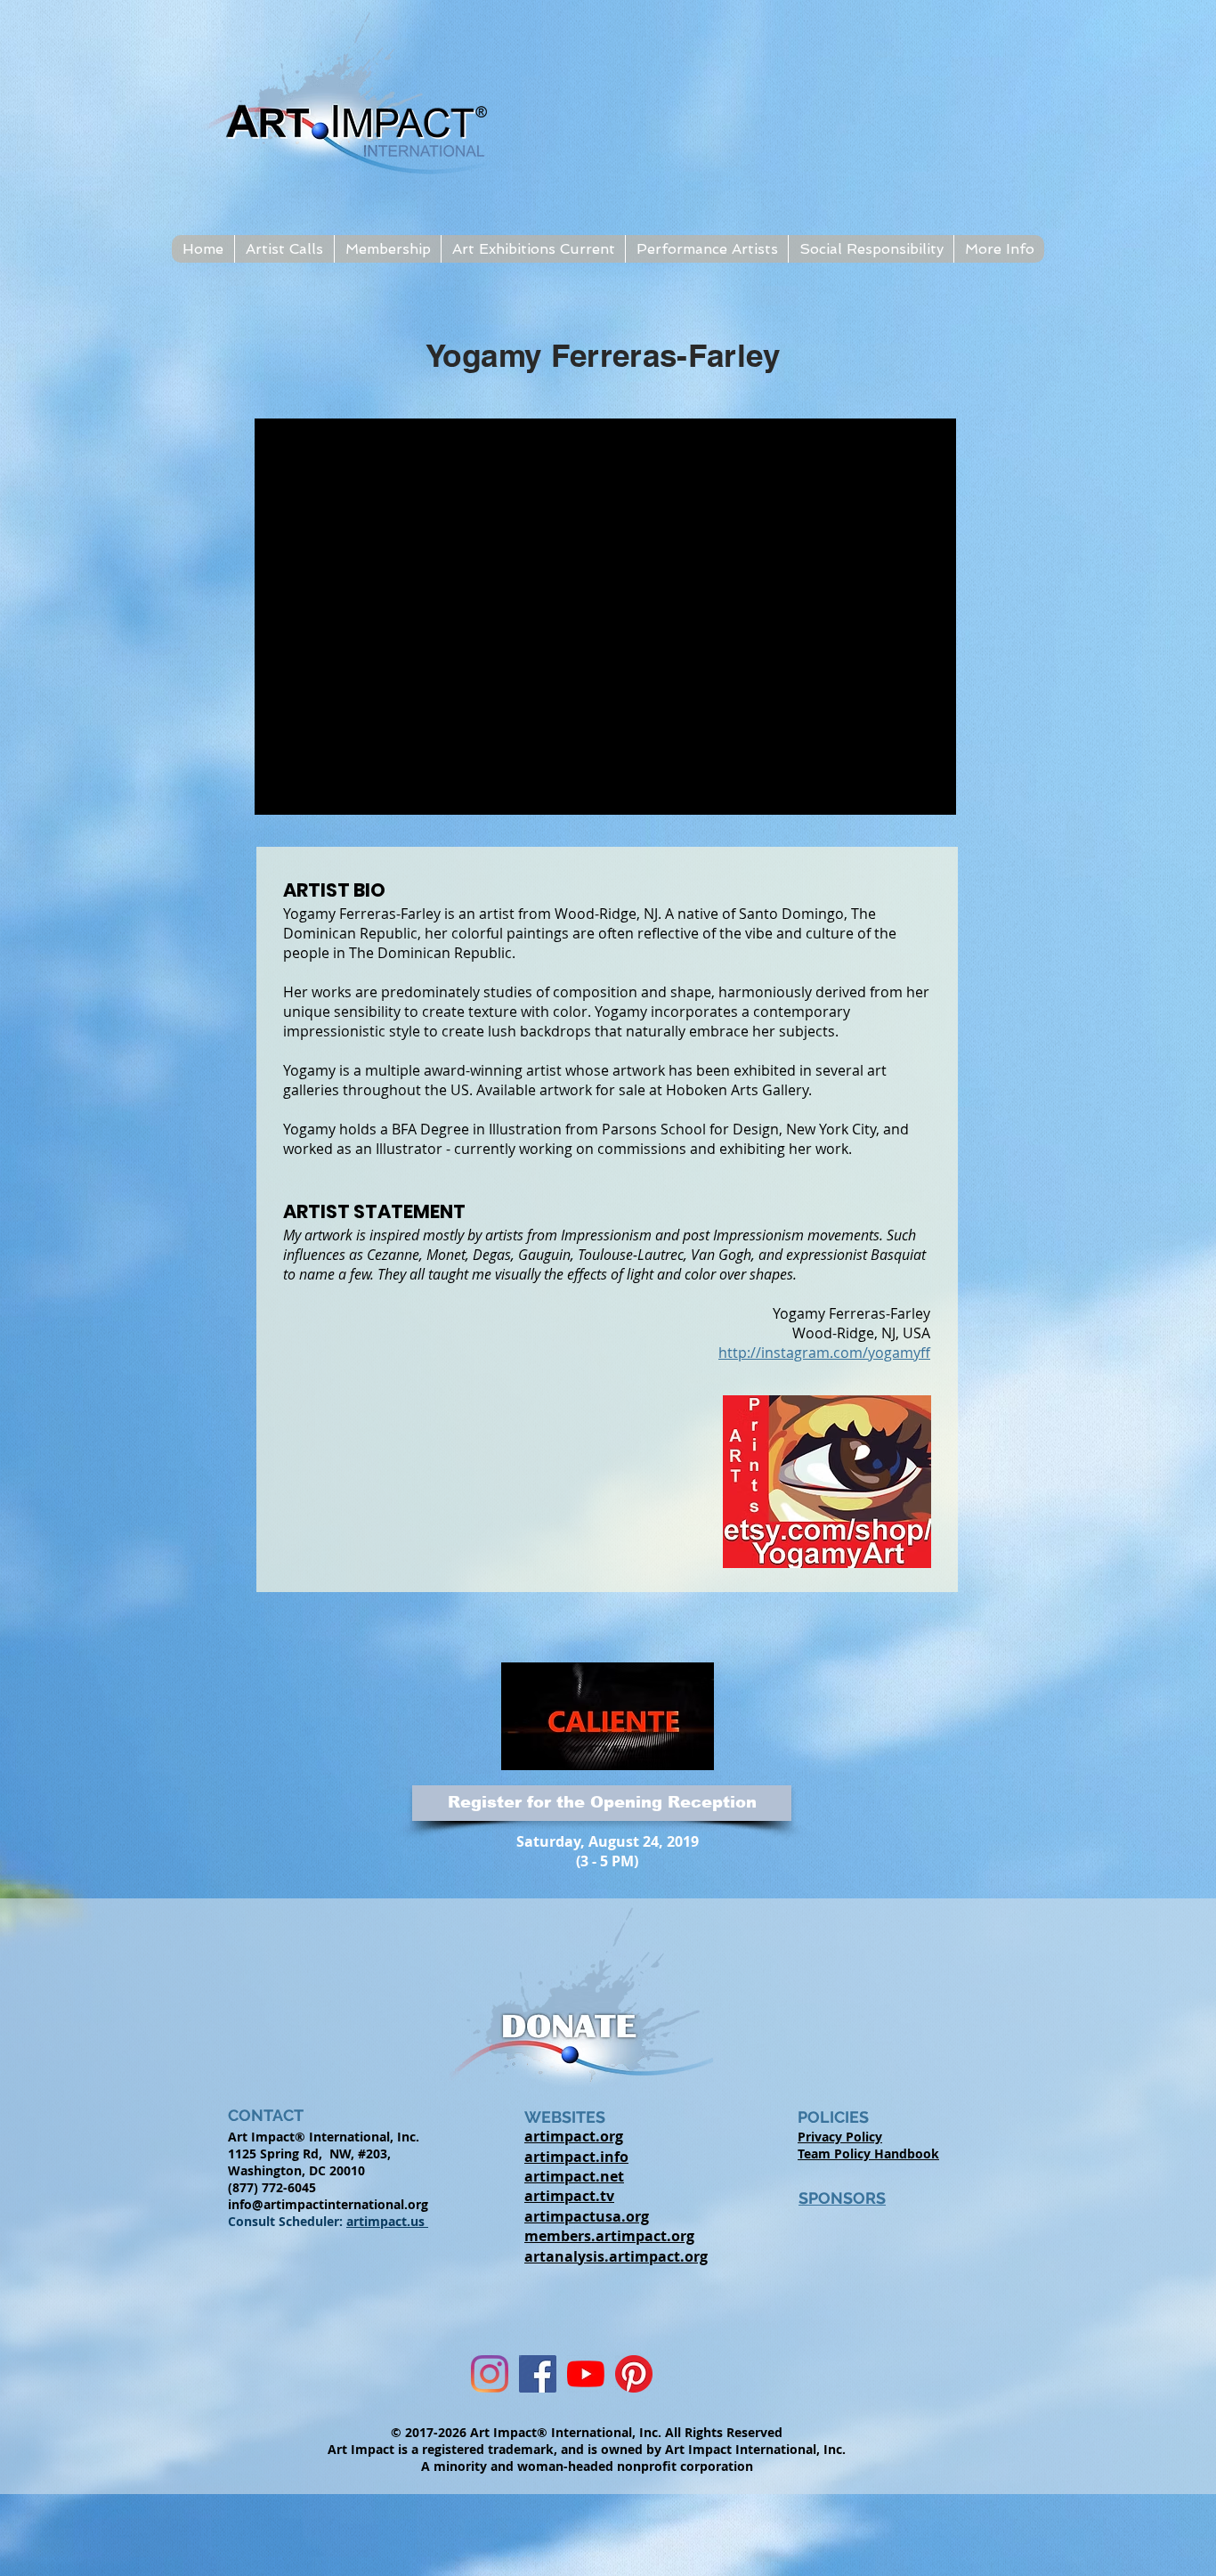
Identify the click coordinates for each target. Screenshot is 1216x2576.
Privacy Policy (840, 2137)
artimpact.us (387, 2221)
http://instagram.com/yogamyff (824, 1353)
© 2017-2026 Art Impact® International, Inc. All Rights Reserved (587, 2432)
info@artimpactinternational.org (328, 2204)
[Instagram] (490, 2374)
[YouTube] (586, 2374)
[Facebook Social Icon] (538, 2374)
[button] (284, 249)
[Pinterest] (634, 2374)
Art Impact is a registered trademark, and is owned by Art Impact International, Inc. (587, 2449)
